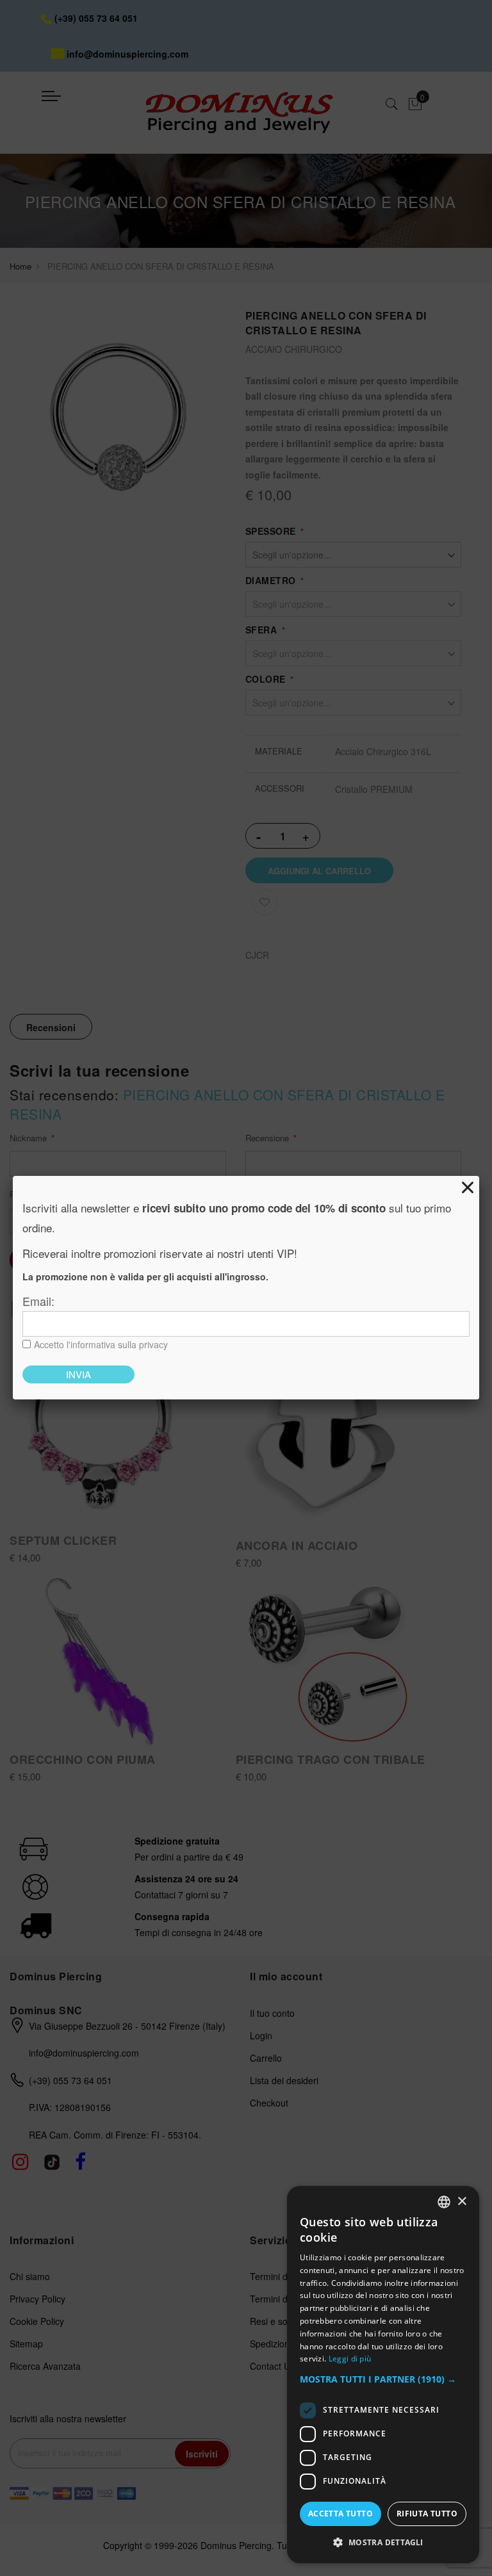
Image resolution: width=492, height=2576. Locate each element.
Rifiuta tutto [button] (427, 2514)
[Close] (468, 1187)
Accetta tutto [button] (340, 2514)
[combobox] (444, 2202)
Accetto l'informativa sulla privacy (101, 1344)
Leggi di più (350, 2359)
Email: (38, 1301)
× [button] (462, 2202)
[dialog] (383, 2375)
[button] (383, 2380)
